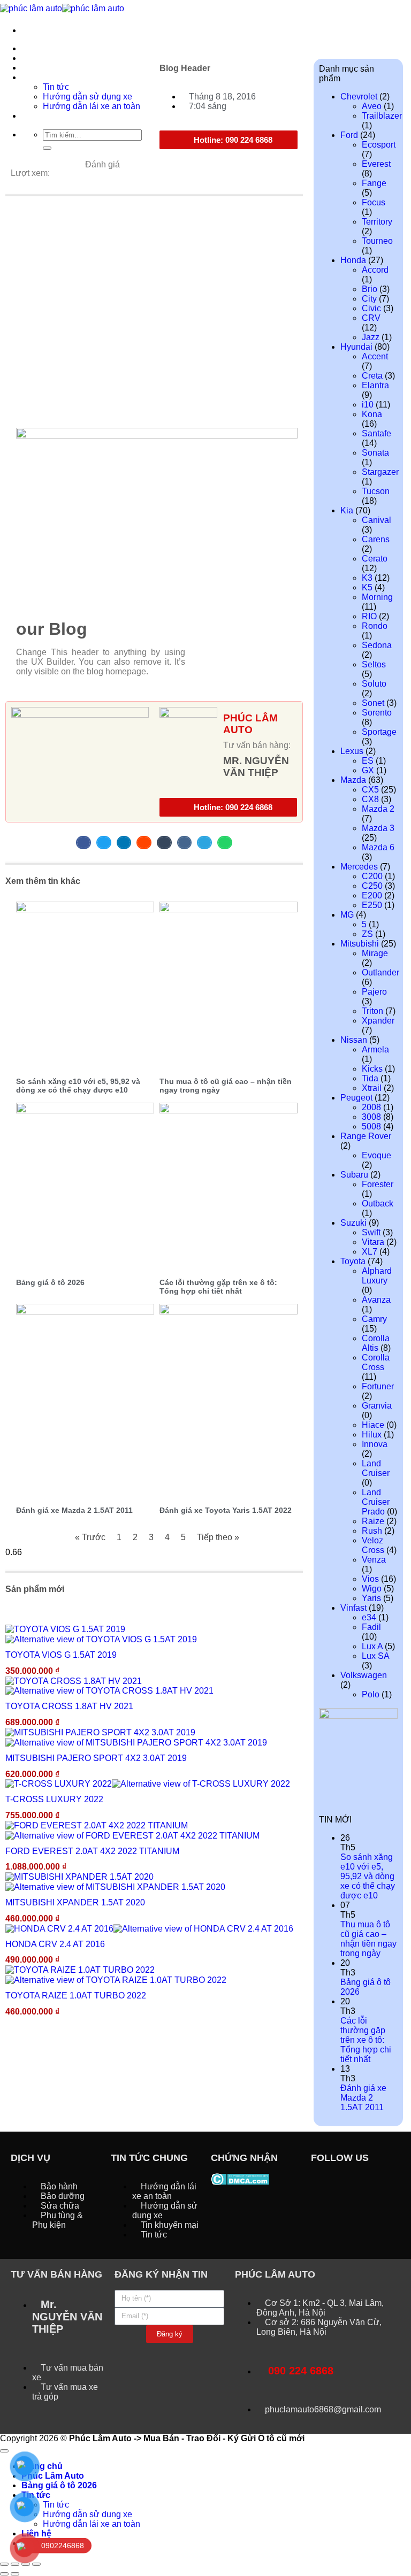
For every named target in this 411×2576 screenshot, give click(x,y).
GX (368, 770)
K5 (367, 587)
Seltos (374, 664)
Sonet (373, 703)
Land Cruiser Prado (376, 1502)
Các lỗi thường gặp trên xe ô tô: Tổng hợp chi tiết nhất (218, 1287)
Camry (374, 1319)
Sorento (377, 713)
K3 (367, 578)
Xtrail (372, 1088)
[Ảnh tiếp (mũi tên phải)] (15, 2574)
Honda (353, 260)
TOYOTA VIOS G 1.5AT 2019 (61, 1655)
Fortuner (378, 1386)
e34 (369, 1617)
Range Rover (366, 1136)
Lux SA (375, 1656)
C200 (372, 876)
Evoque (376, 1155)
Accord (375, 270)
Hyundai (356, 347)
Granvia (377, 1406)
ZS (367, 934)
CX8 (370, 799)
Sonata (375, 453)
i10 (368, 405)
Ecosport (379, 145)
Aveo (372, 106)
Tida (370, 1078)
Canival (376, 520)
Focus (374, 202)
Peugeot (356, 1098)
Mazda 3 (378, 828)
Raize (373, 1521)
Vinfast (353, 1608)
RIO (369, 616)
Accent (375, 356)
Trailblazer (382, 116)
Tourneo (377, 241)
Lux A (372, 1646)
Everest (376, 164)
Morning (377, 597)
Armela (375, 1049)
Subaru (354, 1175)
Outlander (380, 972)
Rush (372, 1531)
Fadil (371, 1627)
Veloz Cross (373, 1545)
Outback (378, 1204)
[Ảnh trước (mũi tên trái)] (4, 2574)
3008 (371, 1117)
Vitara (373, 1242)
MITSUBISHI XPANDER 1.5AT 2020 (75, 1902)
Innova (375, 1444)
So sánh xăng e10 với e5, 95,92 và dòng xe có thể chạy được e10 (78, 1086)
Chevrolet (359, 97)
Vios (370, 1579)
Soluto (374, 684)
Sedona (377, 645)
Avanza (376, 1300)
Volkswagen (364, 1675)
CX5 (370, 790)
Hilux (372, 1435)
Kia (347, 510)
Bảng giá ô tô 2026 (50, 1282)
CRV (371, 318)
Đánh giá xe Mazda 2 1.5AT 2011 (74, 1510)
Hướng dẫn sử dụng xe (87, 2514)
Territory (377, 222)
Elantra (375, 385)
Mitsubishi (360, 944)
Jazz (371, 337)
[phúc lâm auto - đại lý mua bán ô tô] (62, 8)
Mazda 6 (378, 847)
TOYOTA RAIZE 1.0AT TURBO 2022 (76, 1996)
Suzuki (353, 1223)
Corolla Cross (376, 1362)
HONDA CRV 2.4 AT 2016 (55, 1944)
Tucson (376, 491)
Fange (374, 183)
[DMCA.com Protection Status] (240, 2178)
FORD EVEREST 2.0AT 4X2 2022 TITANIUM (92, 1851)
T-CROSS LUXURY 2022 (54, 1799)
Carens (376, 539)
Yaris (371, 1598)
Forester (378, 1184)
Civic (371, 308)
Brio (370, 289)
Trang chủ (42, 48)
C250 (372, 886)
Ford (349, 135)
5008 (371, 1126)
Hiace (373, 1425)
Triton (372, 1011)
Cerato (375, 559)
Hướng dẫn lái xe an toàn (92, 2524)
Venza (374, 1560)
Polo (371, 1694)
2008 (371, 1107)
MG (347, 915)
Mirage (375, 953)
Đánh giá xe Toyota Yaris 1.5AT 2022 (226, 1510)
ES (368, 761)
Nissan (354, 1040)
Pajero (374, 992)
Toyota (353, 1261)
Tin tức (56, 2505)
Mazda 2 (378, 809)
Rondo (375, 626)
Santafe (376, 433)
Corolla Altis (376, 1343)
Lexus (352, 751)
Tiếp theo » (218, 1537)
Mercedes (359, 867)
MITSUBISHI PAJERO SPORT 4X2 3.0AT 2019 (96, 1758)
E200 (372, 895)
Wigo (372, 1589)
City (369, 299)
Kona (372, 414)
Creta (372, 376)
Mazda (353, 780)
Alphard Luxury (377, 1276)
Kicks (372, 1069)
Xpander (378, 1021)
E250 (372, 905)
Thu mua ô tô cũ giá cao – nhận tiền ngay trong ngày (368, 1939)
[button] (83, 843)
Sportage (379, 732)
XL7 (370, 1252)
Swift (371, 1232)
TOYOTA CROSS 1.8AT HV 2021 (69, 1706)
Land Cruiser (376, 1468)
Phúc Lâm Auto (53, 2476)
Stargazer (380, 472)
